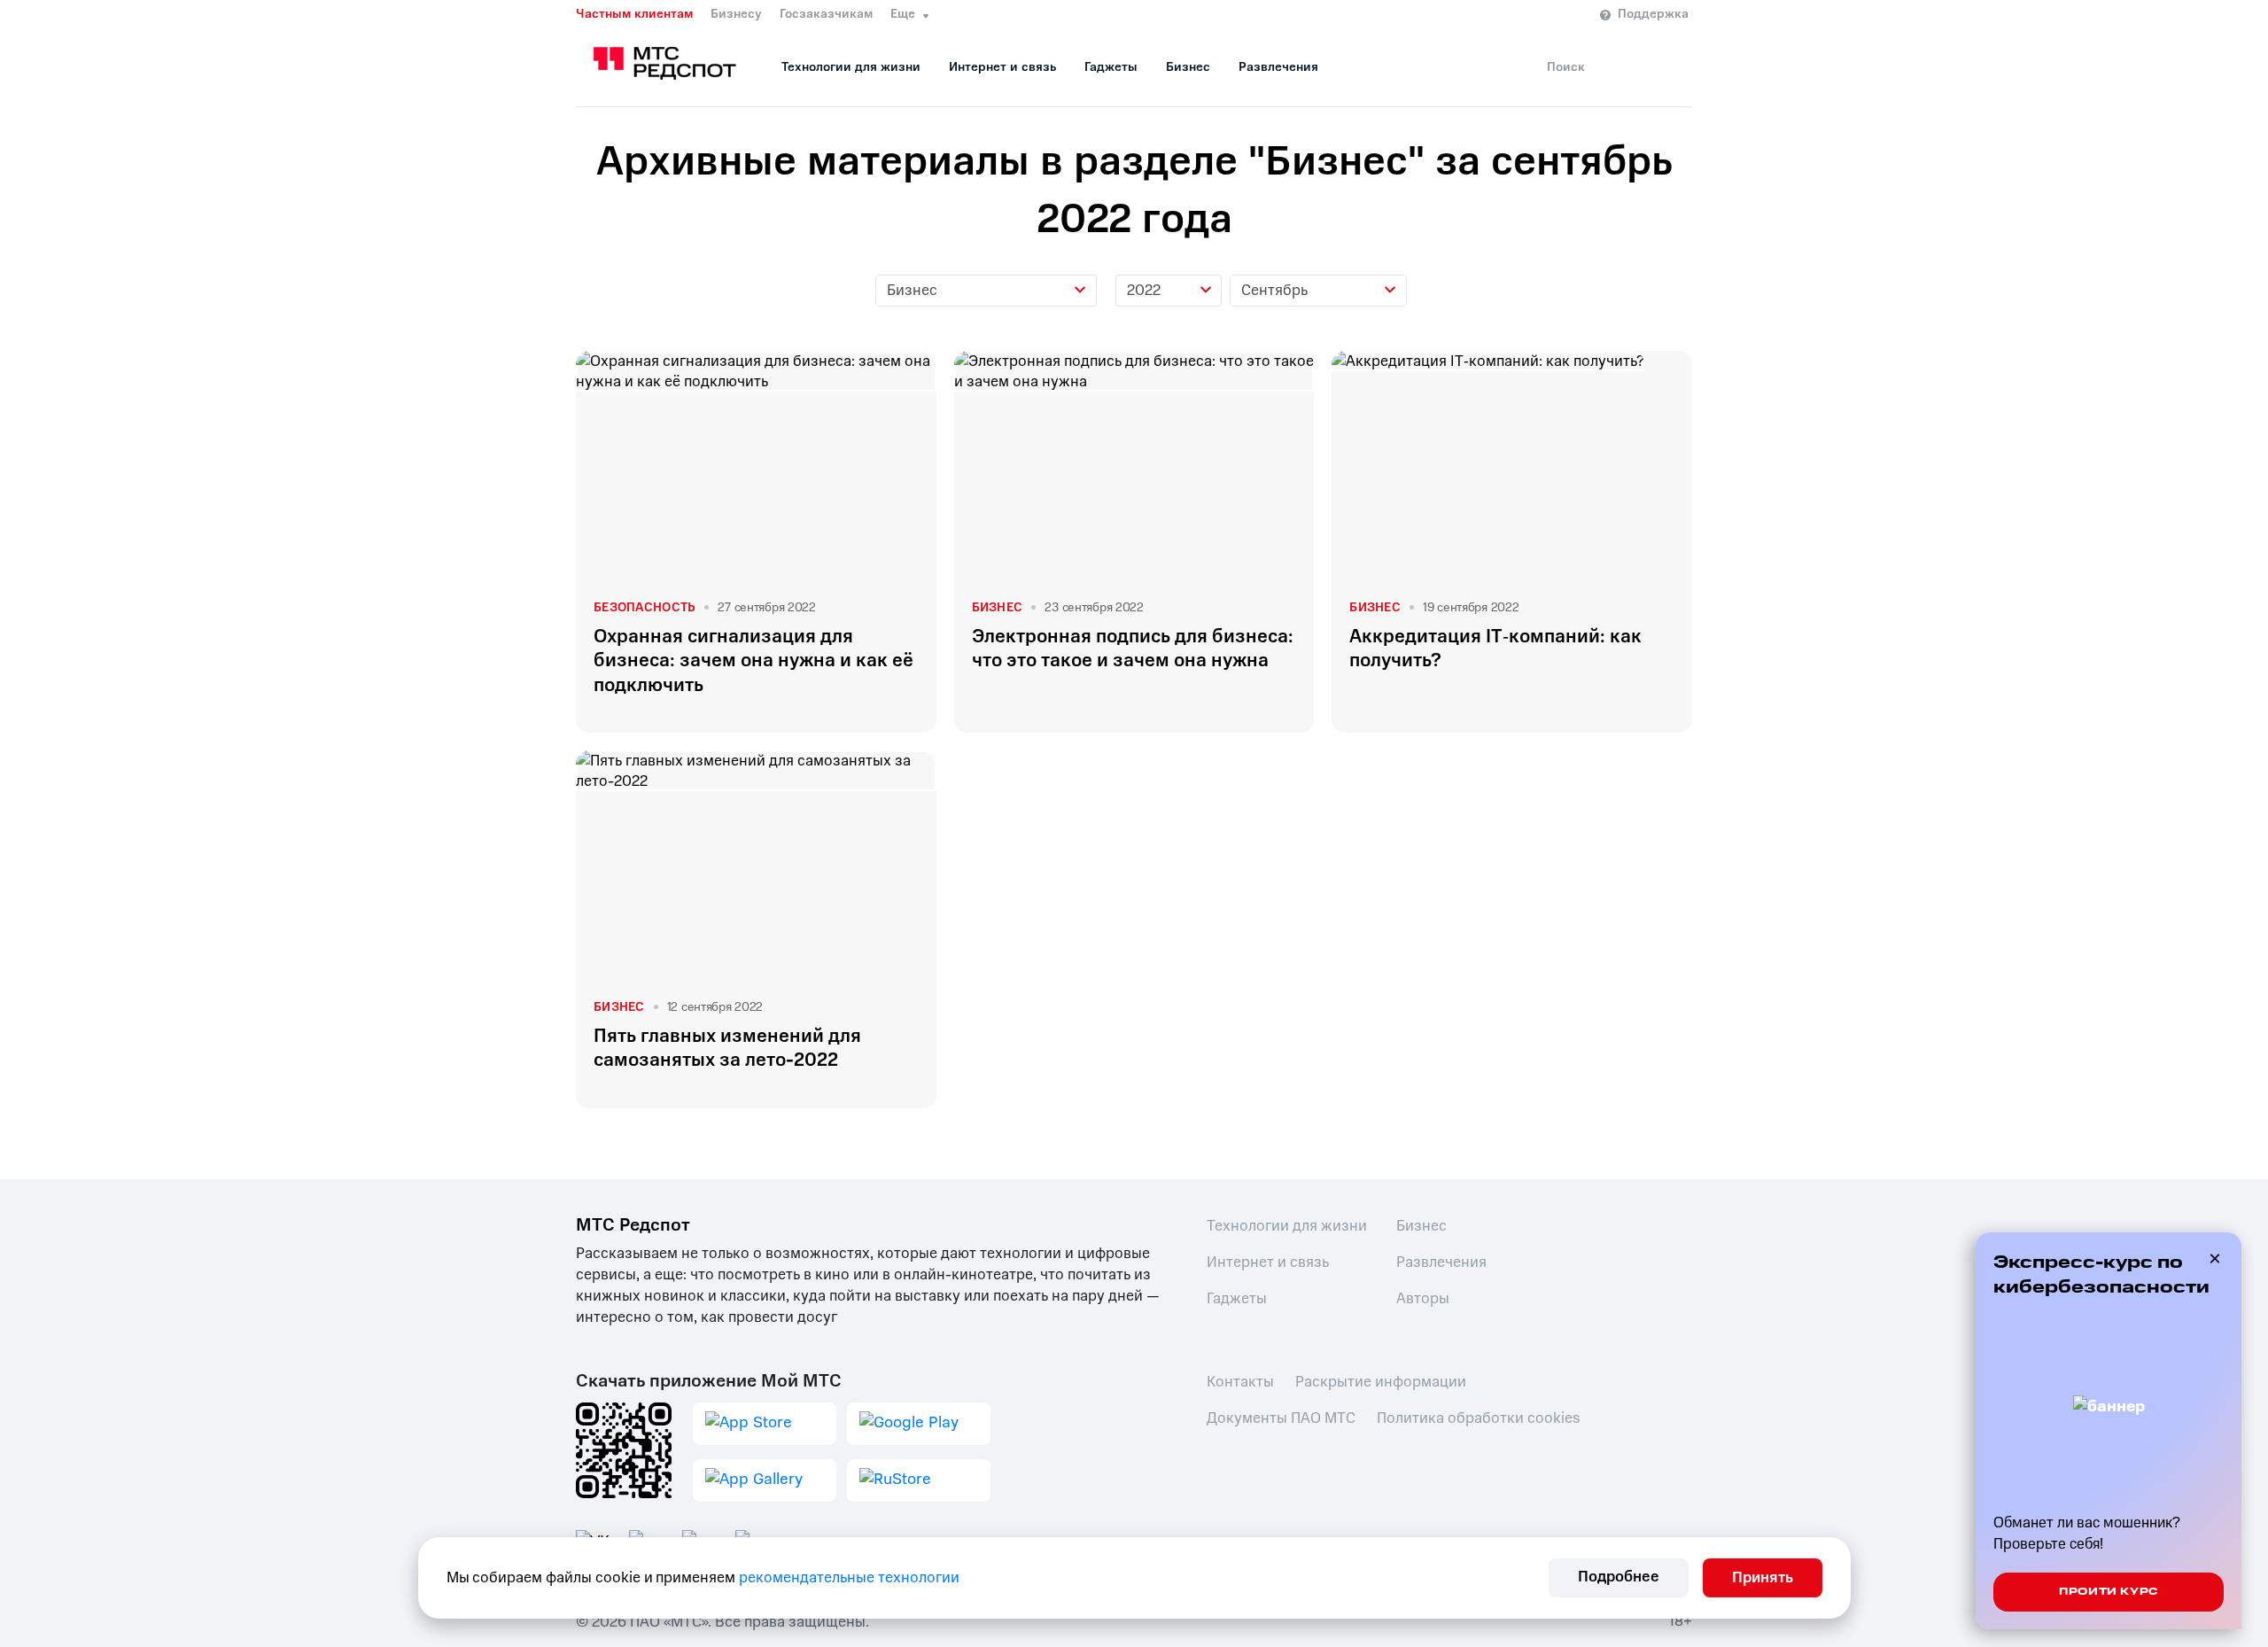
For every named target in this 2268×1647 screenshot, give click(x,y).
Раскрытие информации (1381, 1382)
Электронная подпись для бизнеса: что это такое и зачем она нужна (1133, 649)
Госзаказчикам (826, 14)
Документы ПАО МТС (1281, 1418)
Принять (1763, 1577)
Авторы (1423, 1298)
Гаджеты (1111, 67)
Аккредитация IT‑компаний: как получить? (1495, 649)
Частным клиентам (634, 14)
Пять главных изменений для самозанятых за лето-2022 (727, 1048)
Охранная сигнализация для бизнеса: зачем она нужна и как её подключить (753, 661)
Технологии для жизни (851, 67)
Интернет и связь (1002, 67)
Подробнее (1619, 1577)
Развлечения (1278, 67)
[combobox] (986, 291)
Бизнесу (736, 14)
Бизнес (1188, 67)
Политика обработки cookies (1478, 1418)
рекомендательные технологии (849, 1577)
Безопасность (645, 607)
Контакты (1240, 1382)
